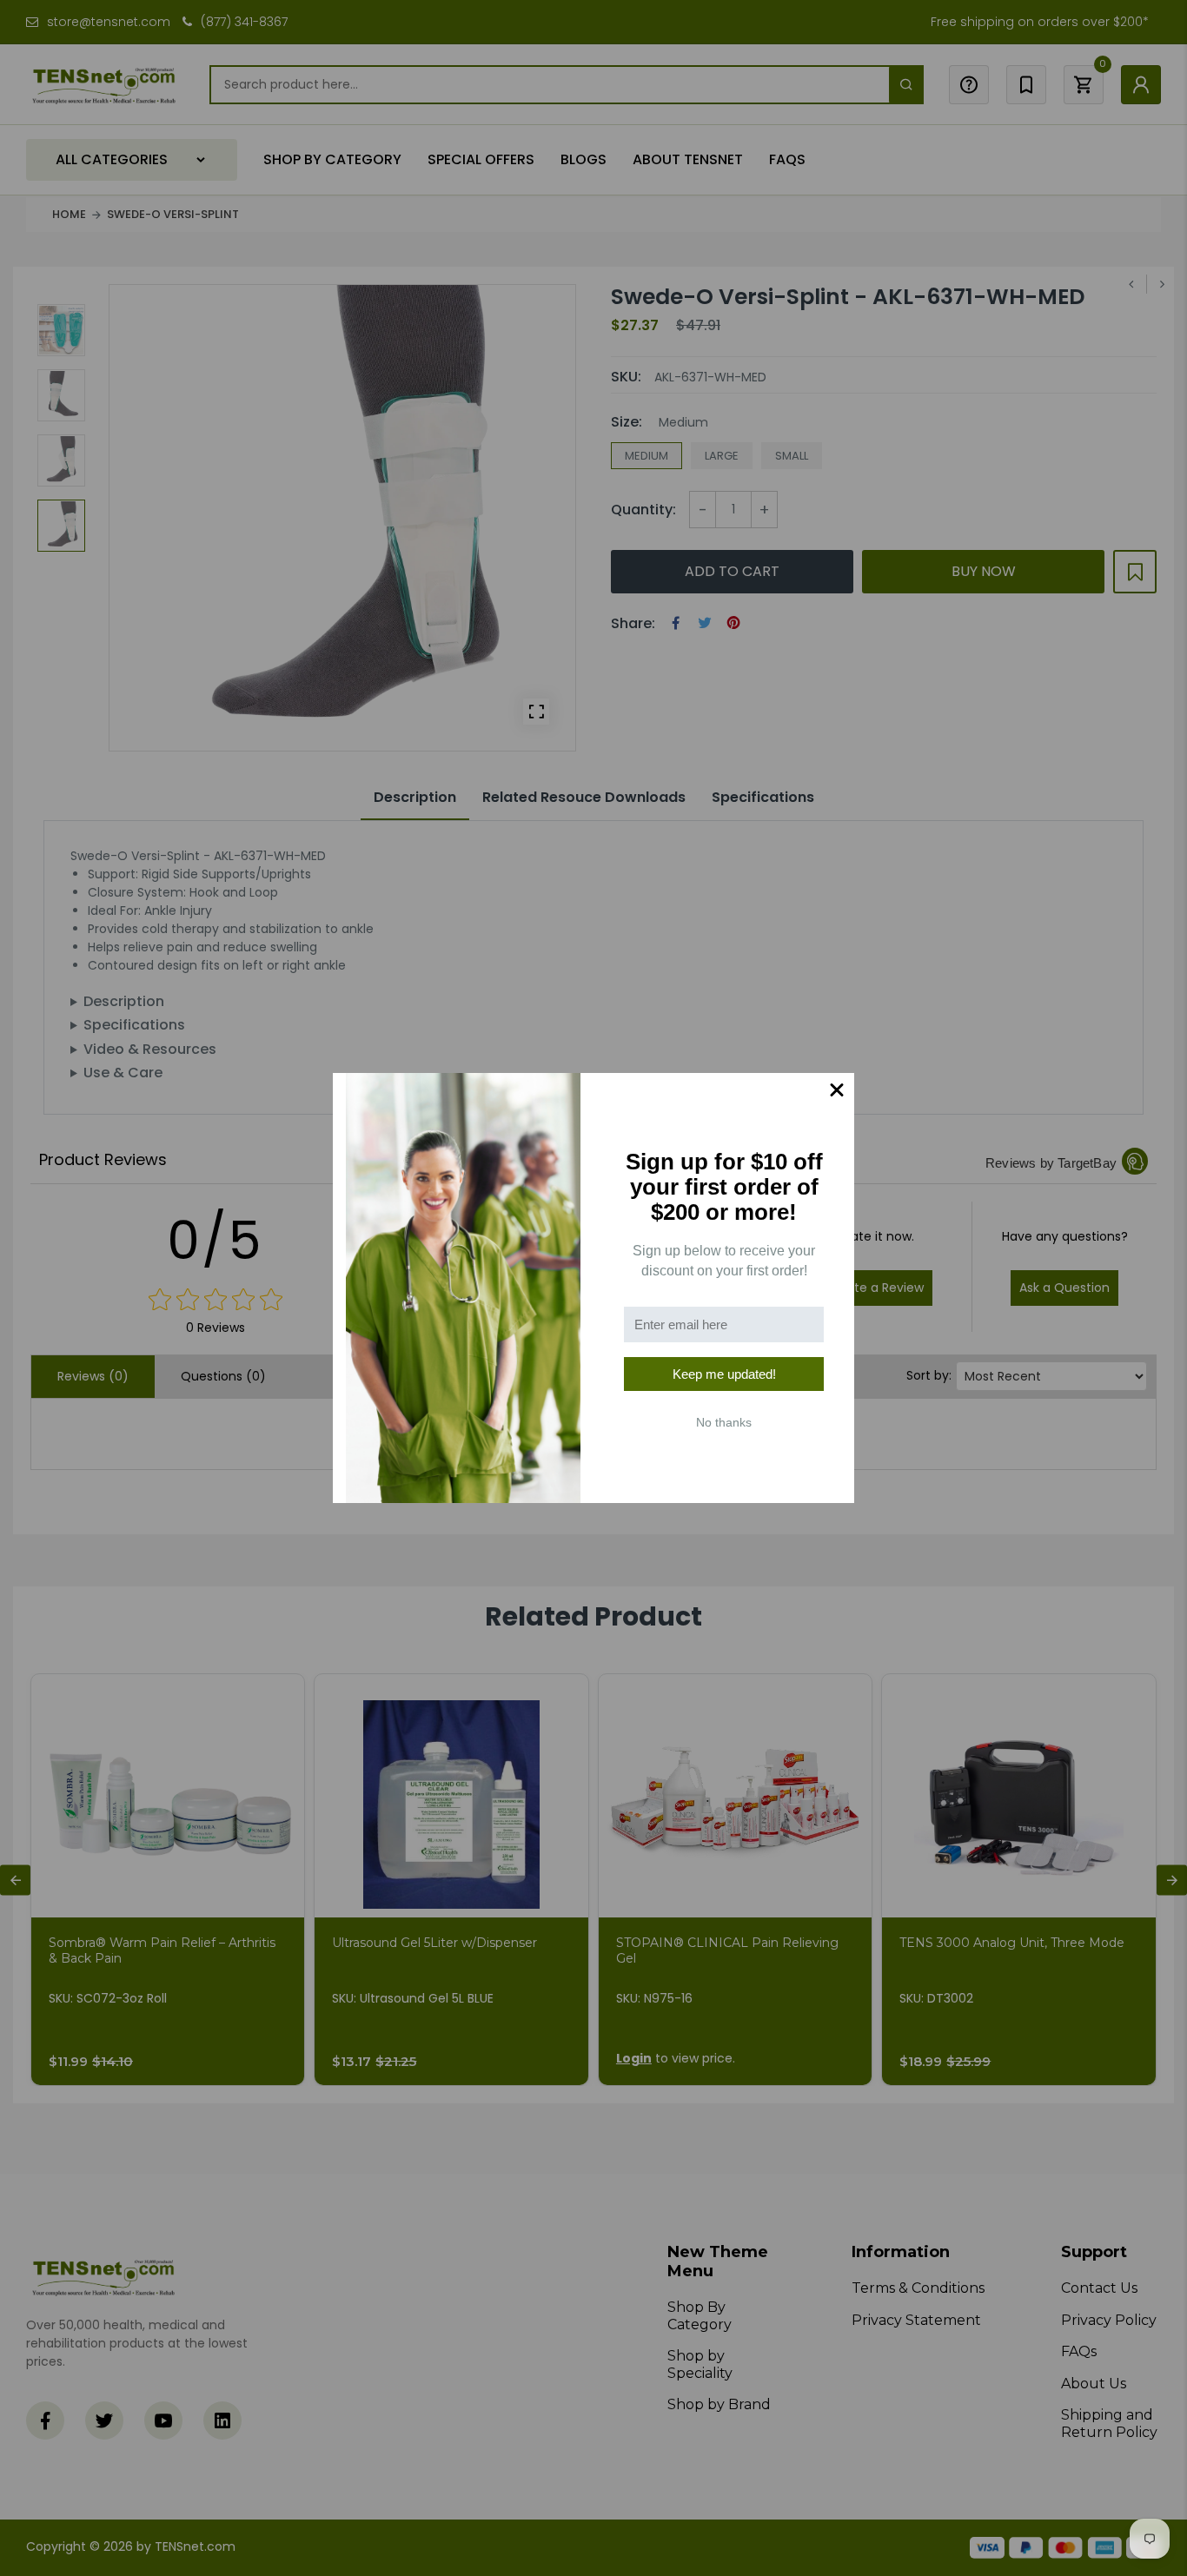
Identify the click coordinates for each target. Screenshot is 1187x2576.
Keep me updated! (724, 1374)
